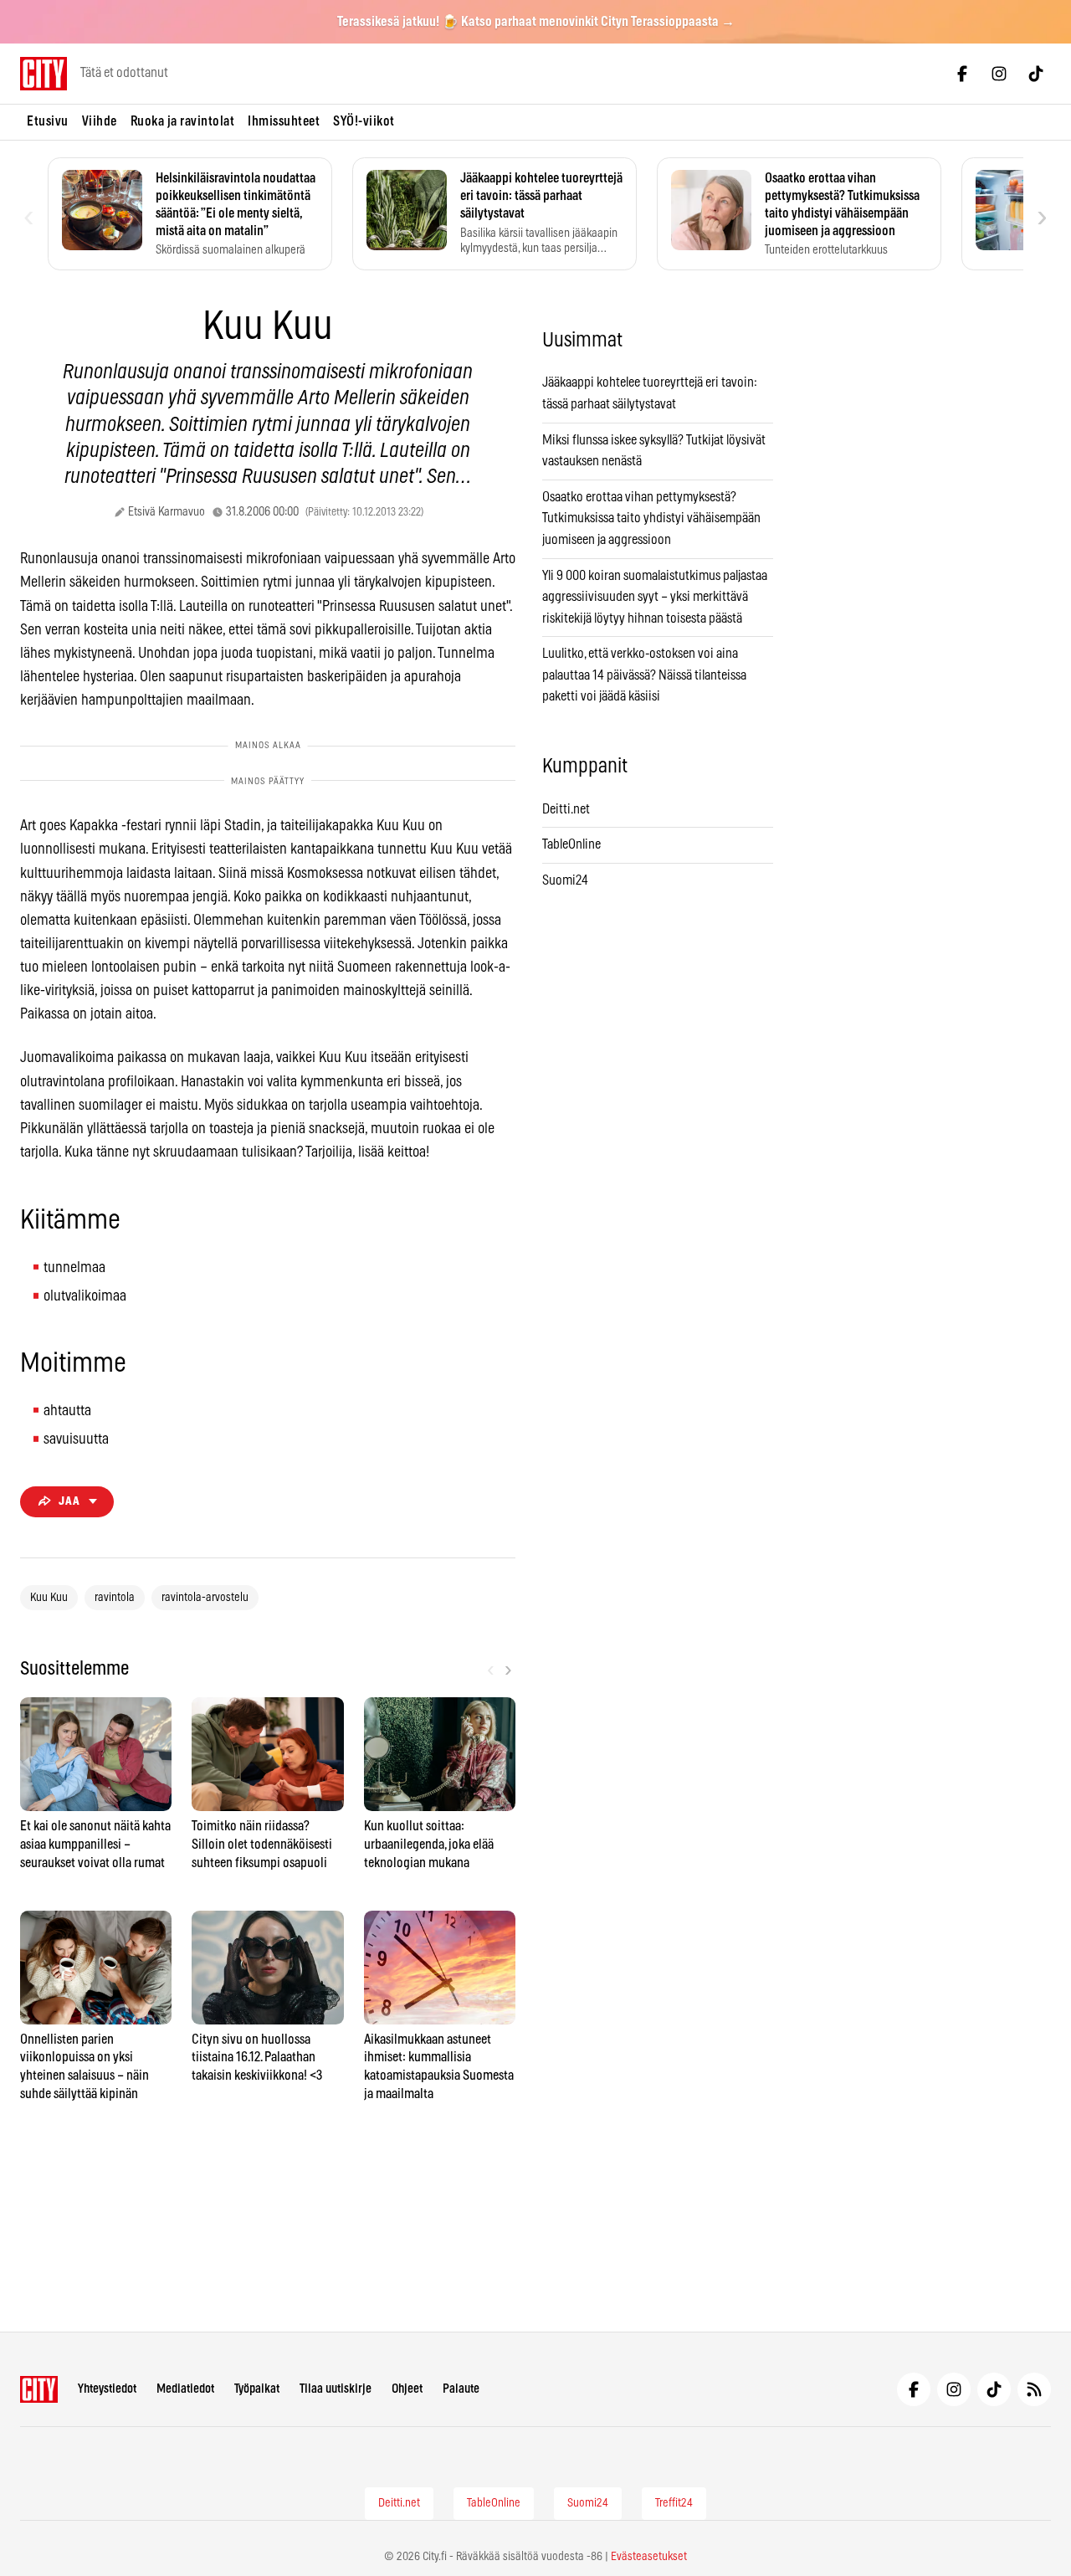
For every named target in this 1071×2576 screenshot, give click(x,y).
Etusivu (48, 121)
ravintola (115, 1598)
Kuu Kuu (49, 1598)
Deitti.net (566, 809)
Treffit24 (674, 2503)
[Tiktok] (1036, 74)
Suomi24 (565, 880)
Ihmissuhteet (284, 121)
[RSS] (1034, 2389)
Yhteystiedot (107, 2389)
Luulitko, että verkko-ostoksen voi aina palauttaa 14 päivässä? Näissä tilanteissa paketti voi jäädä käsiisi (644, 675)
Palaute (461, 2389)
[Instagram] (999, 74)
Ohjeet (407, 2389)
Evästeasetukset (649, 2557)
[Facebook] (962, 74)
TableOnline (571, 844)
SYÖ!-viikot (364, 121)
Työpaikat (257, 2389)
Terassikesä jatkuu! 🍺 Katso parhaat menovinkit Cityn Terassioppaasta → (536, 22)
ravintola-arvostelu (205, 1598)
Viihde (100, 121)
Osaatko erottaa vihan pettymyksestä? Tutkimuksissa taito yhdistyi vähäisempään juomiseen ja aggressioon (651, 518)
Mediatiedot (185, 2389)
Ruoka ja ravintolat (183, 121)
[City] (39, 2389)
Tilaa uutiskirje (336, 2389)
